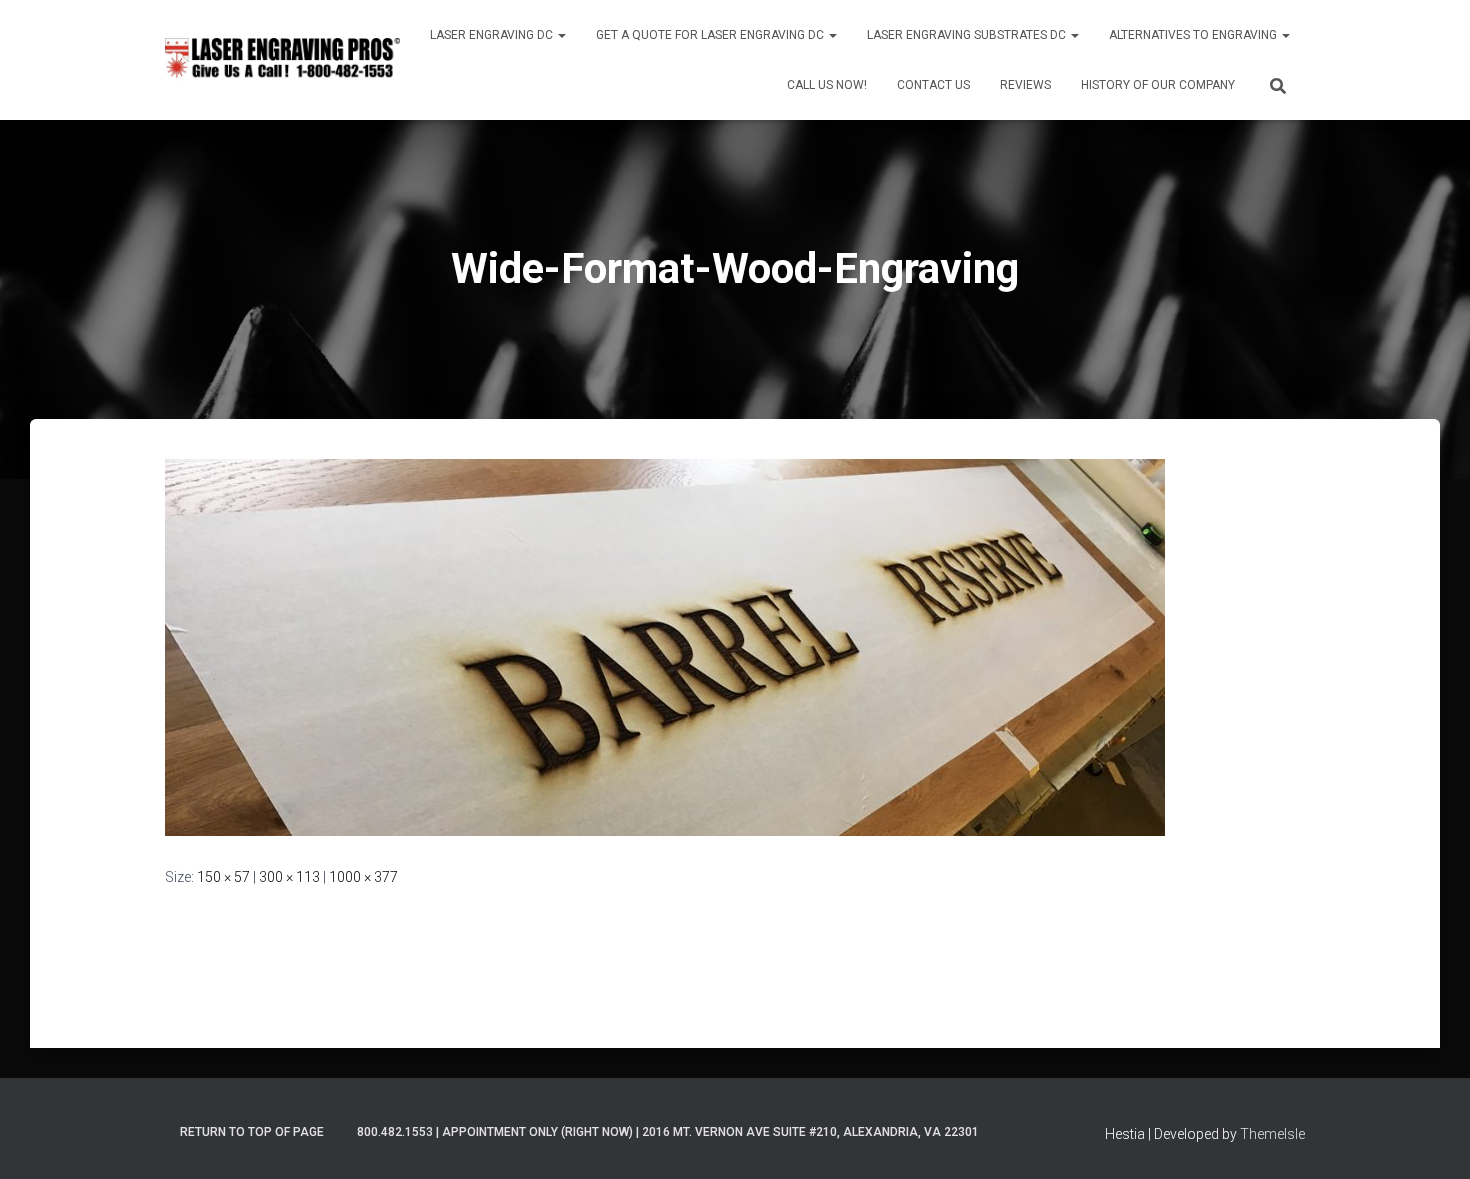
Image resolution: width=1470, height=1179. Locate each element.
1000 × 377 (363, 877)
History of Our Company (1158, 85)
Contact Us (933, 85)
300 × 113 (289, 877)
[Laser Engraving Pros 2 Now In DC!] (282, 59)
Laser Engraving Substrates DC (968, 35)
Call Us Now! (827, 85)
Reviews (1025, 85)
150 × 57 (223, 877)
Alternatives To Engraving (1194, 35)
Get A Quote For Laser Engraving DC (711, 35)
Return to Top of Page (252, 1132)
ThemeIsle (1272, 1134)
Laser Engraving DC (493, 35)
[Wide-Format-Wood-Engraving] (665, 646)
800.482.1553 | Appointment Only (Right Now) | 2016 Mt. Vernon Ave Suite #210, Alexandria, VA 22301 (668, 1132)
